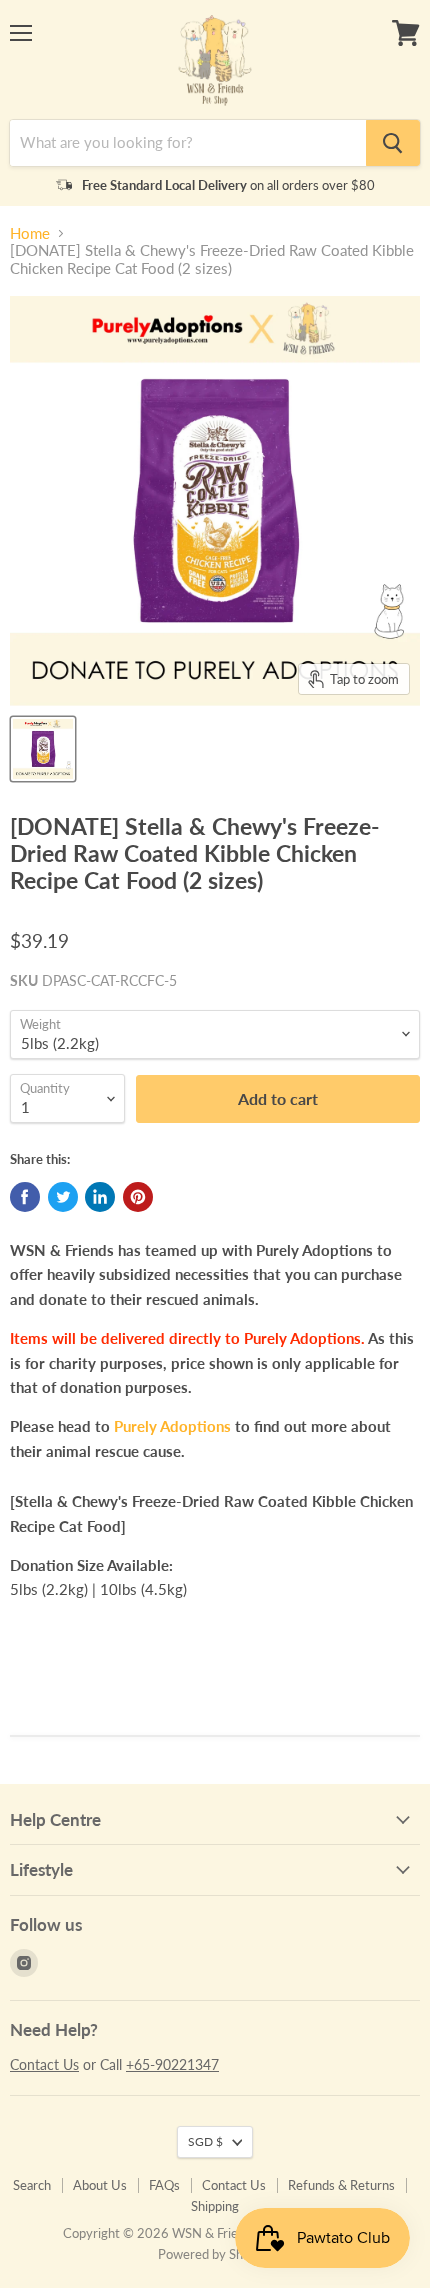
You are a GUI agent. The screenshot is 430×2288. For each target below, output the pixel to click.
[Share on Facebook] (25, 1197)
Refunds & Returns (341, 2185)
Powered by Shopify (215, 2254)
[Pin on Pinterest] (138, 1197)
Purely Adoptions (172, 1426)
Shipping (215, 2206)
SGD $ (205, 2141)
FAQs (164, 2185)
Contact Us (44, 2064)
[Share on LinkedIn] (100, 1197)
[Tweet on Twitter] (63, 1197)
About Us (100, 2185)
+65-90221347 (172, 2064)
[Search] (393, 143)
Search (32, 2185)
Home (30, 233)
